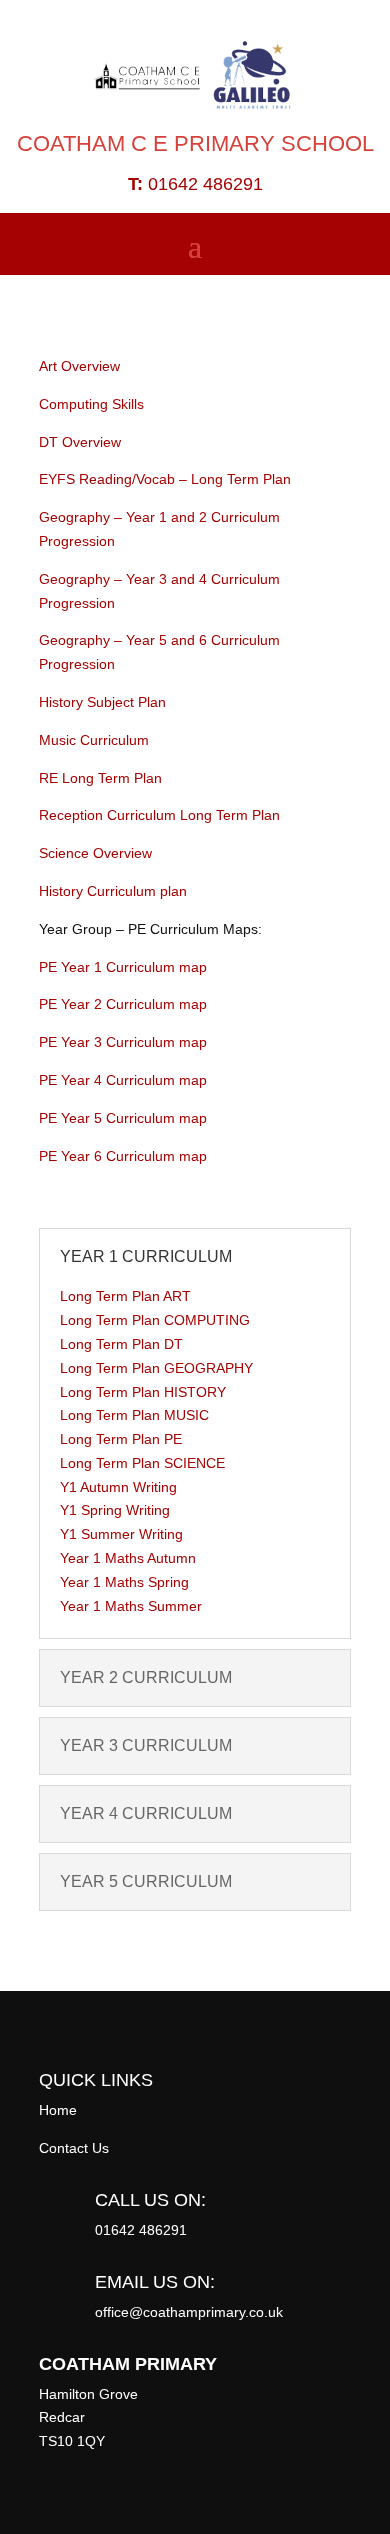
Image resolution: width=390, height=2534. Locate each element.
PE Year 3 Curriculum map (123, 1042)
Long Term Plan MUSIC (134, 1415)
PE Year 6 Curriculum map (123, 1156)
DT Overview (80, 442)
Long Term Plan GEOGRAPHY (156, 1368)
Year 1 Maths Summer (131, 1606)
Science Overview (95, 853)
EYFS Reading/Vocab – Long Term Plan (165, 479)
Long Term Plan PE (121, 1439)
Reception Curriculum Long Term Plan (159, 815)
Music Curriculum (94, 740)
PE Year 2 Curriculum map (123, 1004)
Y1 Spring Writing (115, 1510)
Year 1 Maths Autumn (128, 1558)
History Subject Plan (102, 702)
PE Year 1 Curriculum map (123, 967)
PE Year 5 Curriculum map (123, 1118)
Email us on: (155, 2282)
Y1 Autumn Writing (118, 1487)
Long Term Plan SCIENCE (142, 1463)
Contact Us (74, 2148)
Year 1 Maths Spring (124, 1582)
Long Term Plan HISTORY (143, 1392)
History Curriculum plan (113, 891)
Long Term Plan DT (121, 1344)
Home (58, 2110)
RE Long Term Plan (100, 778)
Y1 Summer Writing (121, 1534)
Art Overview (79, 366)
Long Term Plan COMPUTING (155, 1320)
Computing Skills (91, 404)
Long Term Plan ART (125, 1296)
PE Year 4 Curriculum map (123, 1080)
